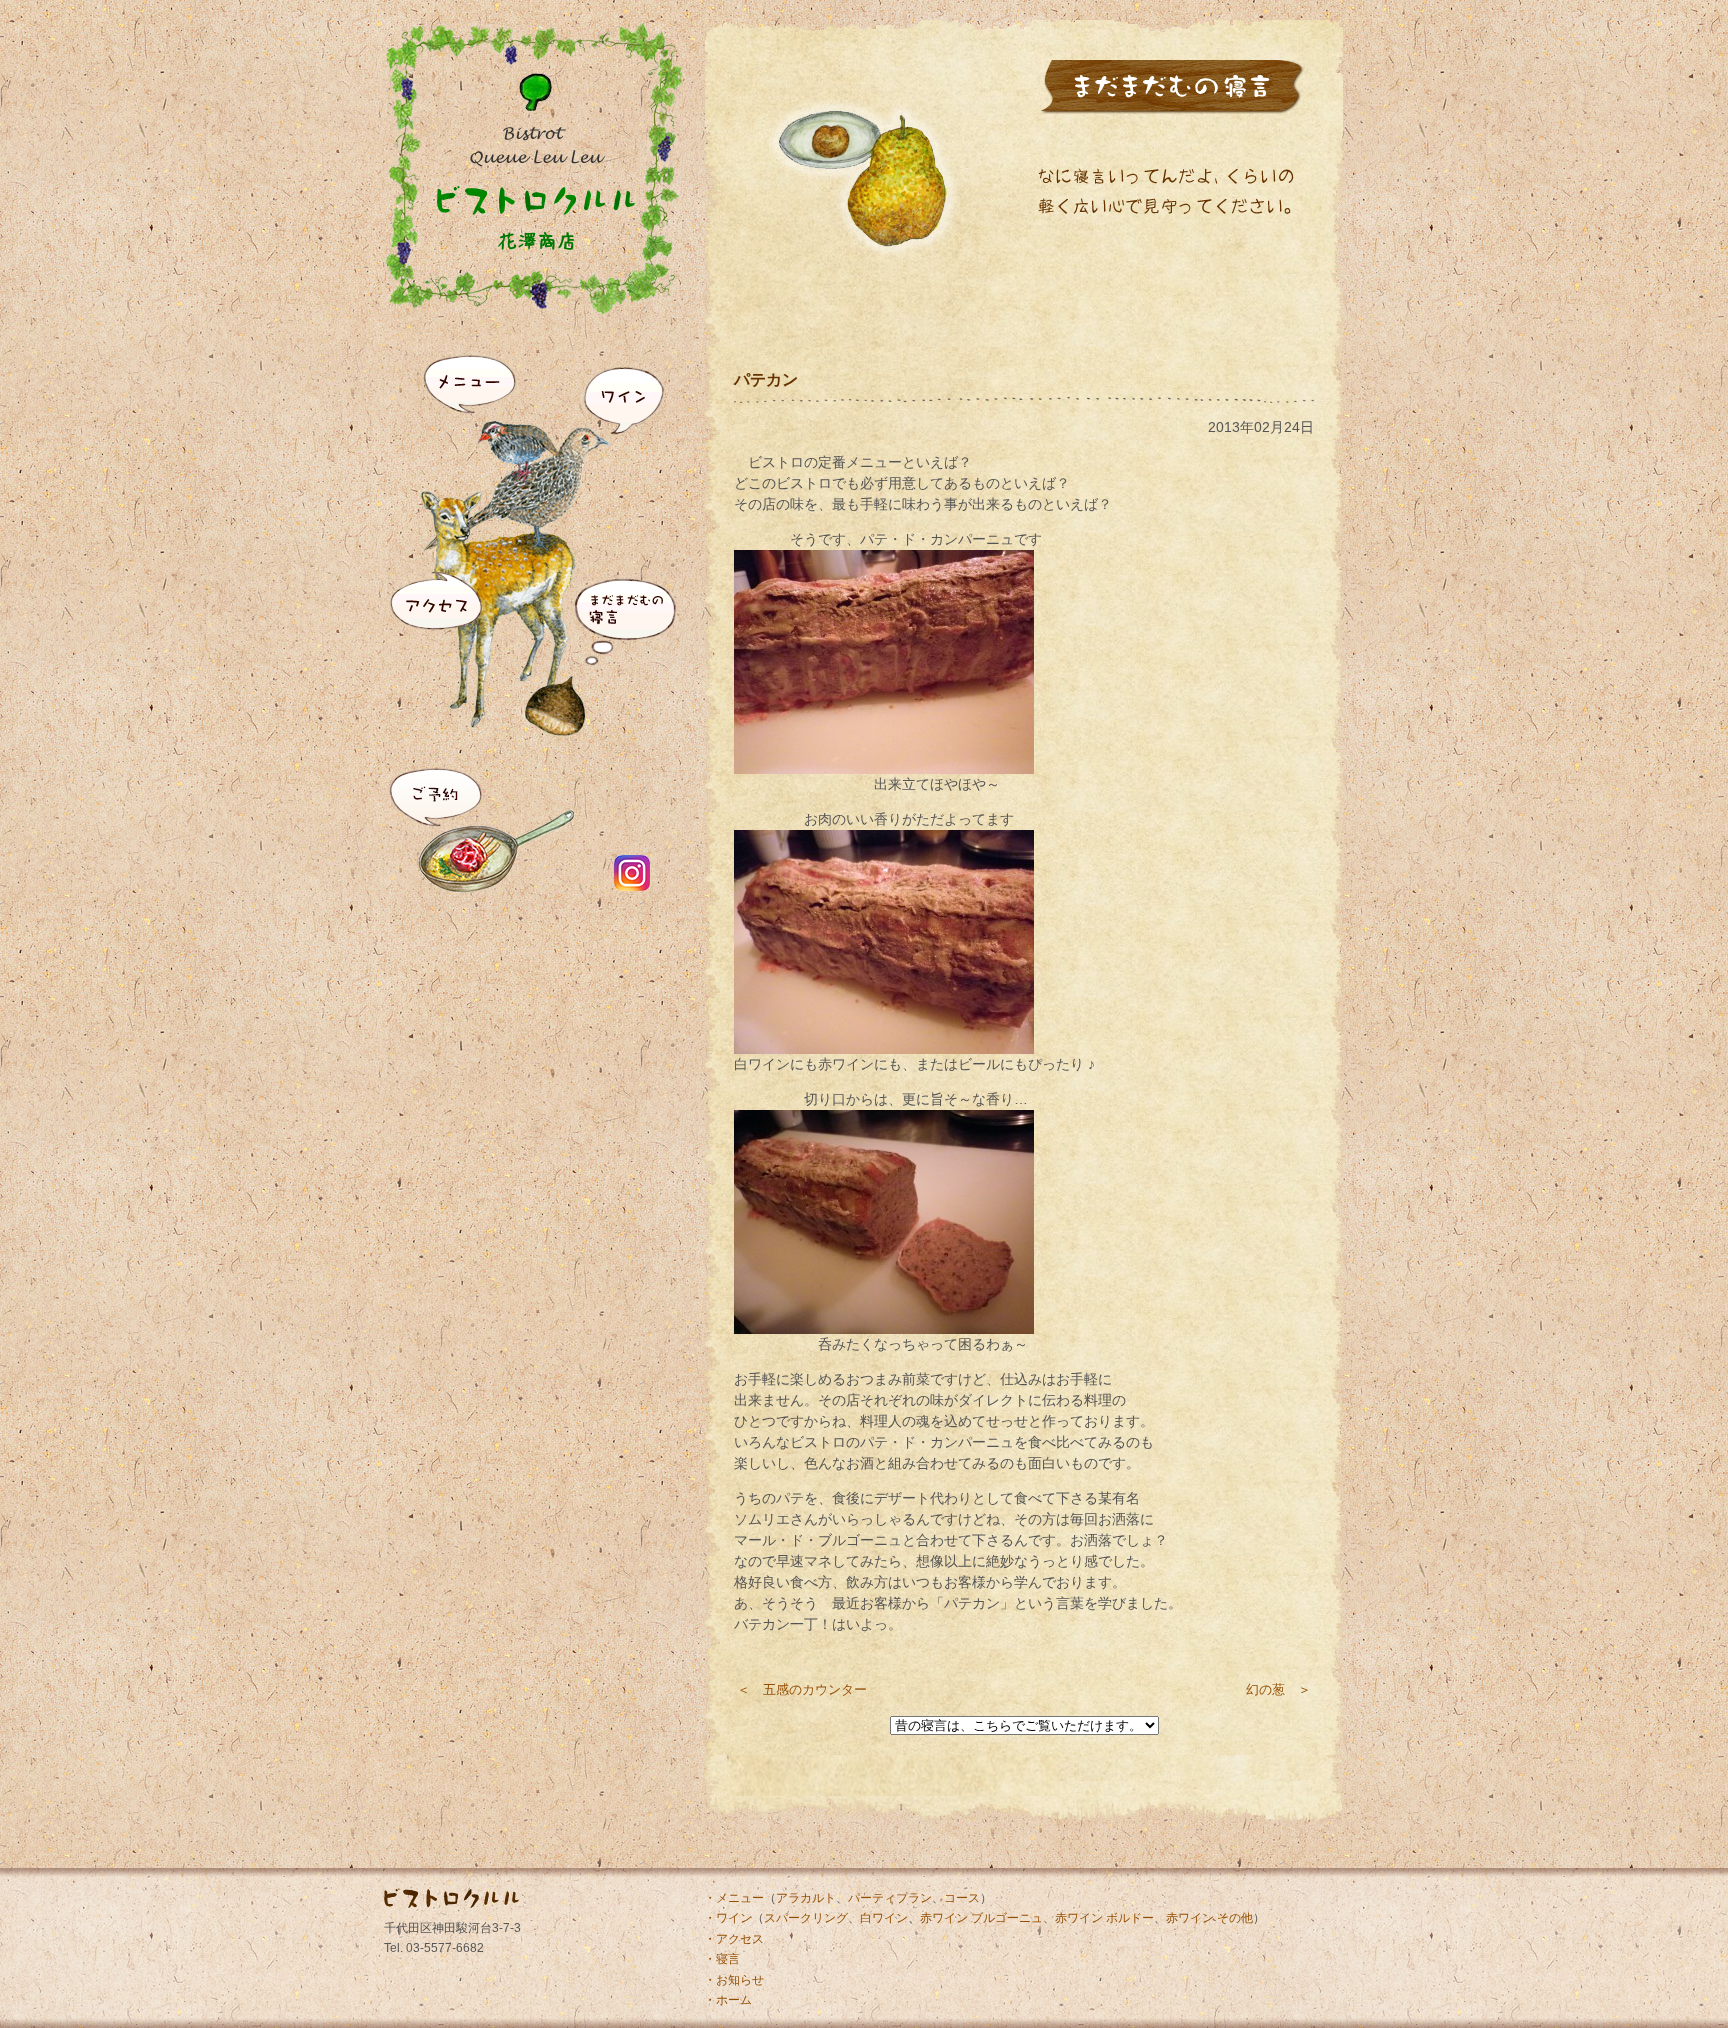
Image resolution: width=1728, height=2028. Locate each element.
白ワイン (884, 1918)
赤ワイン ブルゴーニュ (981, 1918)
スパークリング (806, 1918)
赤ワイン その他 (1209, 1918)
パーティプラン (890, 1898)
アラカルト (806, 1898)
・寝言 (722, 1959)
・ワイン (728, 1918)
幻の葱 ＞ (1278, 1689)
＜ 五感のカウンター (802, 1689)
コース (962, 1898)
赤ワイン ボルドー (1104, 1918)
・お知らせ (734, 1980)
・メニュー (734, 1898)
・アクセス (734, 1939)
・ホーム (728, 2000)
